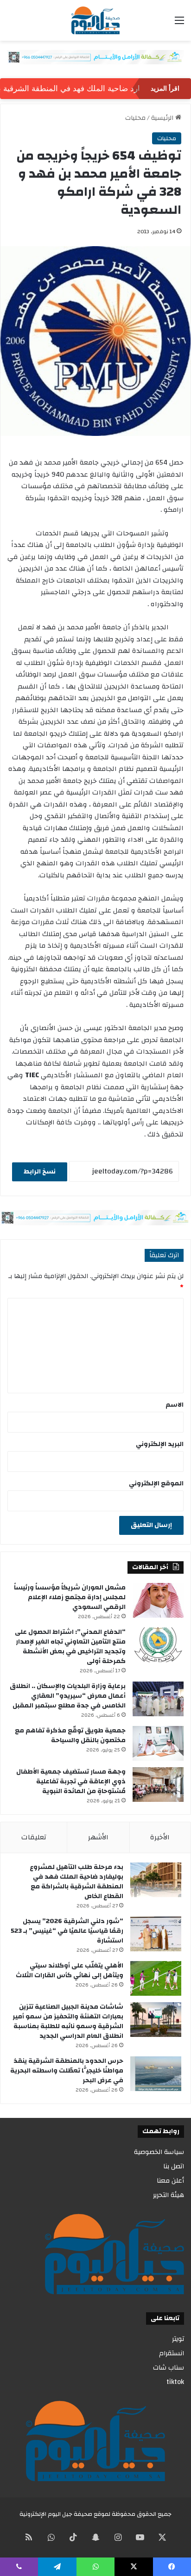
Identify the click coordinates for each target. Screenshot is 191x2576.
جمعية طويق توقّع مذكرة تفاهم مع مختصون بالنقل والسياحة (70, 1735)
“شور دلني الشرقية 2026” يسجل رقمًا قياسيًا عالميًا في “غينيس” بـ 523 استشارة (67, 1931)
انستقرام (172, 2353)
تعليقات (34, 1837)
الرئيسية (163, 118)
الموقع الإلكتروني (156, 1484)
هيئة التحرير (169, 2195)
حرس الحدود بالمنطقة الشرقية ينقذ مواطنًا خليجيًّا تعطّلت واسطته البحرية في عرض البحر (67, 2071)
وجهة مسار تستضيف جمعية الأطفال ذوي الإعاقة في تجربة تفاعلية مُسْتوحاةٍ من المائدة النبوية (71, 1781)
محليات (135, 118)
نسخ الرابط (40, 1172)
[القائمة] (179, 24)
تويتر (178, 2339)
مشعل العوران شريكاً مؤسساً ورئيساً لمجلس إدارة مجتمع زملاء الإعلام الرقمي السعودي (70, 1597)
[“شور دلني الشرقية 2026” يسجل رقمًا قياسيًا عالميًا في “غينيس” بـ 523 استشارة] (156, 1934)
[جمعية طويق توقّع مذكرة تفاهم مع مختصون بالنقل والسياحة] (158, 1743)
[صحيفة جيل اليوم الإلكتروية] (95, 20)
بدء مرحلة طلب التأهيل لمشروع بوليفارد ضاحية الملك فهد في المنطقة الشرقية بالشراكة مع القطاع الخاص (76, 1882)
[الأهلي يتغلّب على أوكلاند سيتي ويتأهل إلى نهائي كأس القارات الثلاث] (156, 1978)
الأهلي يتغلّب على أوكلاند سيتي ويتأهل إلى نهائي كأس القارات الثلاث (70, 1971)
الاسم (175, 1405)
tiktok (175, 2382)
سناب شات (169, 2368)
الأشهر (98, 1837)
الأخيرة (160, 1837)
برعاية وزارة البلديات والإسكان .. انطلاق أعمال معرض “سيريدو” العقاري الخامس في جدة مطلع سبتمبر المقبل (68, 1696)
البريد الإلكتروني (160, 1444)
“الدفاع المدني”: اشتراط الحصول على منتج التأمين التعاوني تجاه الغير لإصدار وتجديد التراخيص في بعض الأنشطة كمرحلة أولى (70, 1647)
